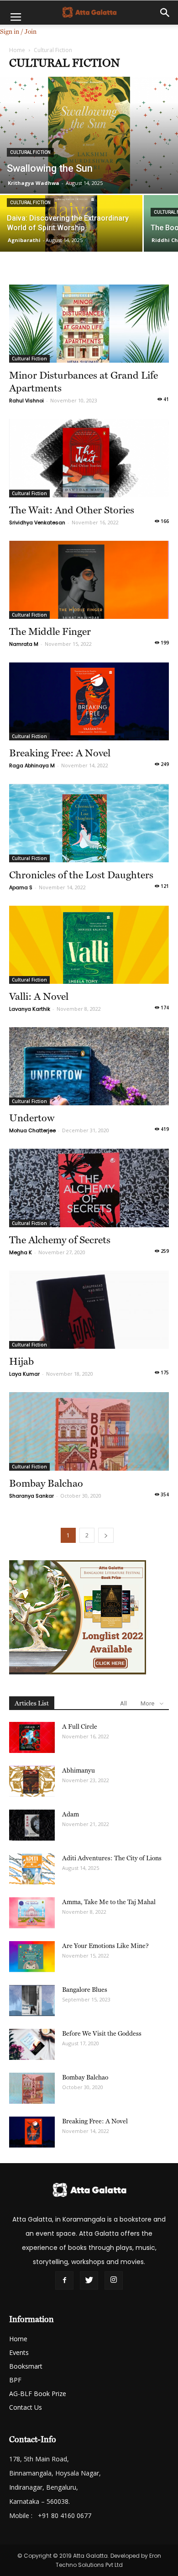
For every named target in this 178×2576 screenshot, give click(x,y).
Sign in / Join (18, 32)
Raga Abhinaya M (32, 765)
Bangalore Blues (85, 1990)
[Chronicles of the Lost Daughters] (89, 823)
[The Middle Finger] (89, 580)
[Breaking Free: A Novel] (89, 701)
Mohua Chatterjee (32, 1130)
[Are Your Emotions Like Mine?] (32, 1957)
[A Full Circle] (32, 1738)
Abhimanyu (79, 1770)
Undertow (32, 1118)
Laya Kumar (24, 1374)
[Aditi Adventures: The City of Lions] (32, 1869)
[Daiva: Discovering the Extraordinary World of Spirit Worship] (71, 230)
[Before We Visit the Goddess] (32, 2045)
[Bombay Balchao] (89, 1431)
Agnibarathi (24, 240)
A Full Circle (80, 1726)
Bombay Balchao (46, 1483)
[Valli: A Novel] (89, 945)
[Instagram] (114, 2280)
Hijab (21, 1361)
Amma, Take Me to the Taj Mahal (109, 1902)
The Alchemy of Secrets (60, 1240)
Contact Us (26, 2407)
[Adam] (32, 1825)
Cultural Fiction (30, 152)
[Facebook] (64, 2280)
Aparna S (21, 887)
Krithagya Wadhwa (34, 183)
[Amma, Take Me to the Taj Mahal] (32, 1913)
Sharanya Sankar (31, 1496)
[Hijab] (89, 1310)
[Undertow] (89, 1066)
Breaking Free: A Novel (60, 753)
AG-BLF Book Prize (38, 2394)
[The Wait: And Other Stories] (89, 458)
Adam (71, 1814)
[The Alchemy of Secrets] (89, 1188)
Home (17, 50)
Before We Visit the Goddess (102, 2033)
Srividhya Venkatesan (37, 523)
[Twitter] (89, 2280)
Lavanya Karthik (30, 1009)
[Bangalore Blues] (32, 2001)
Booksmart (26, 2366)
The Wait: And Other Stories (72, 510)
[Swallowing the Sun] (89, 135)
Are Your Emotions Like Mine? (105, 1946)
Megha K (21, 1252)
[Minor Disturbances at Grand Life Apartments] (89, 324)
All (123, 1703)
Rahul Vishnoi (26, 401)
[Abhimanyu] (32, 1782)
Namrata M (24, 644)
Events (19, 2352)
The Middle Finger (50, 631)
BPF (15, 2380)
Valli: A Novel (39, 996)
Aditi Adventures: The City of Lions (112, 1858)
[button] (165, 13)
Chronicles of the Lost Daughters (81, 875)
